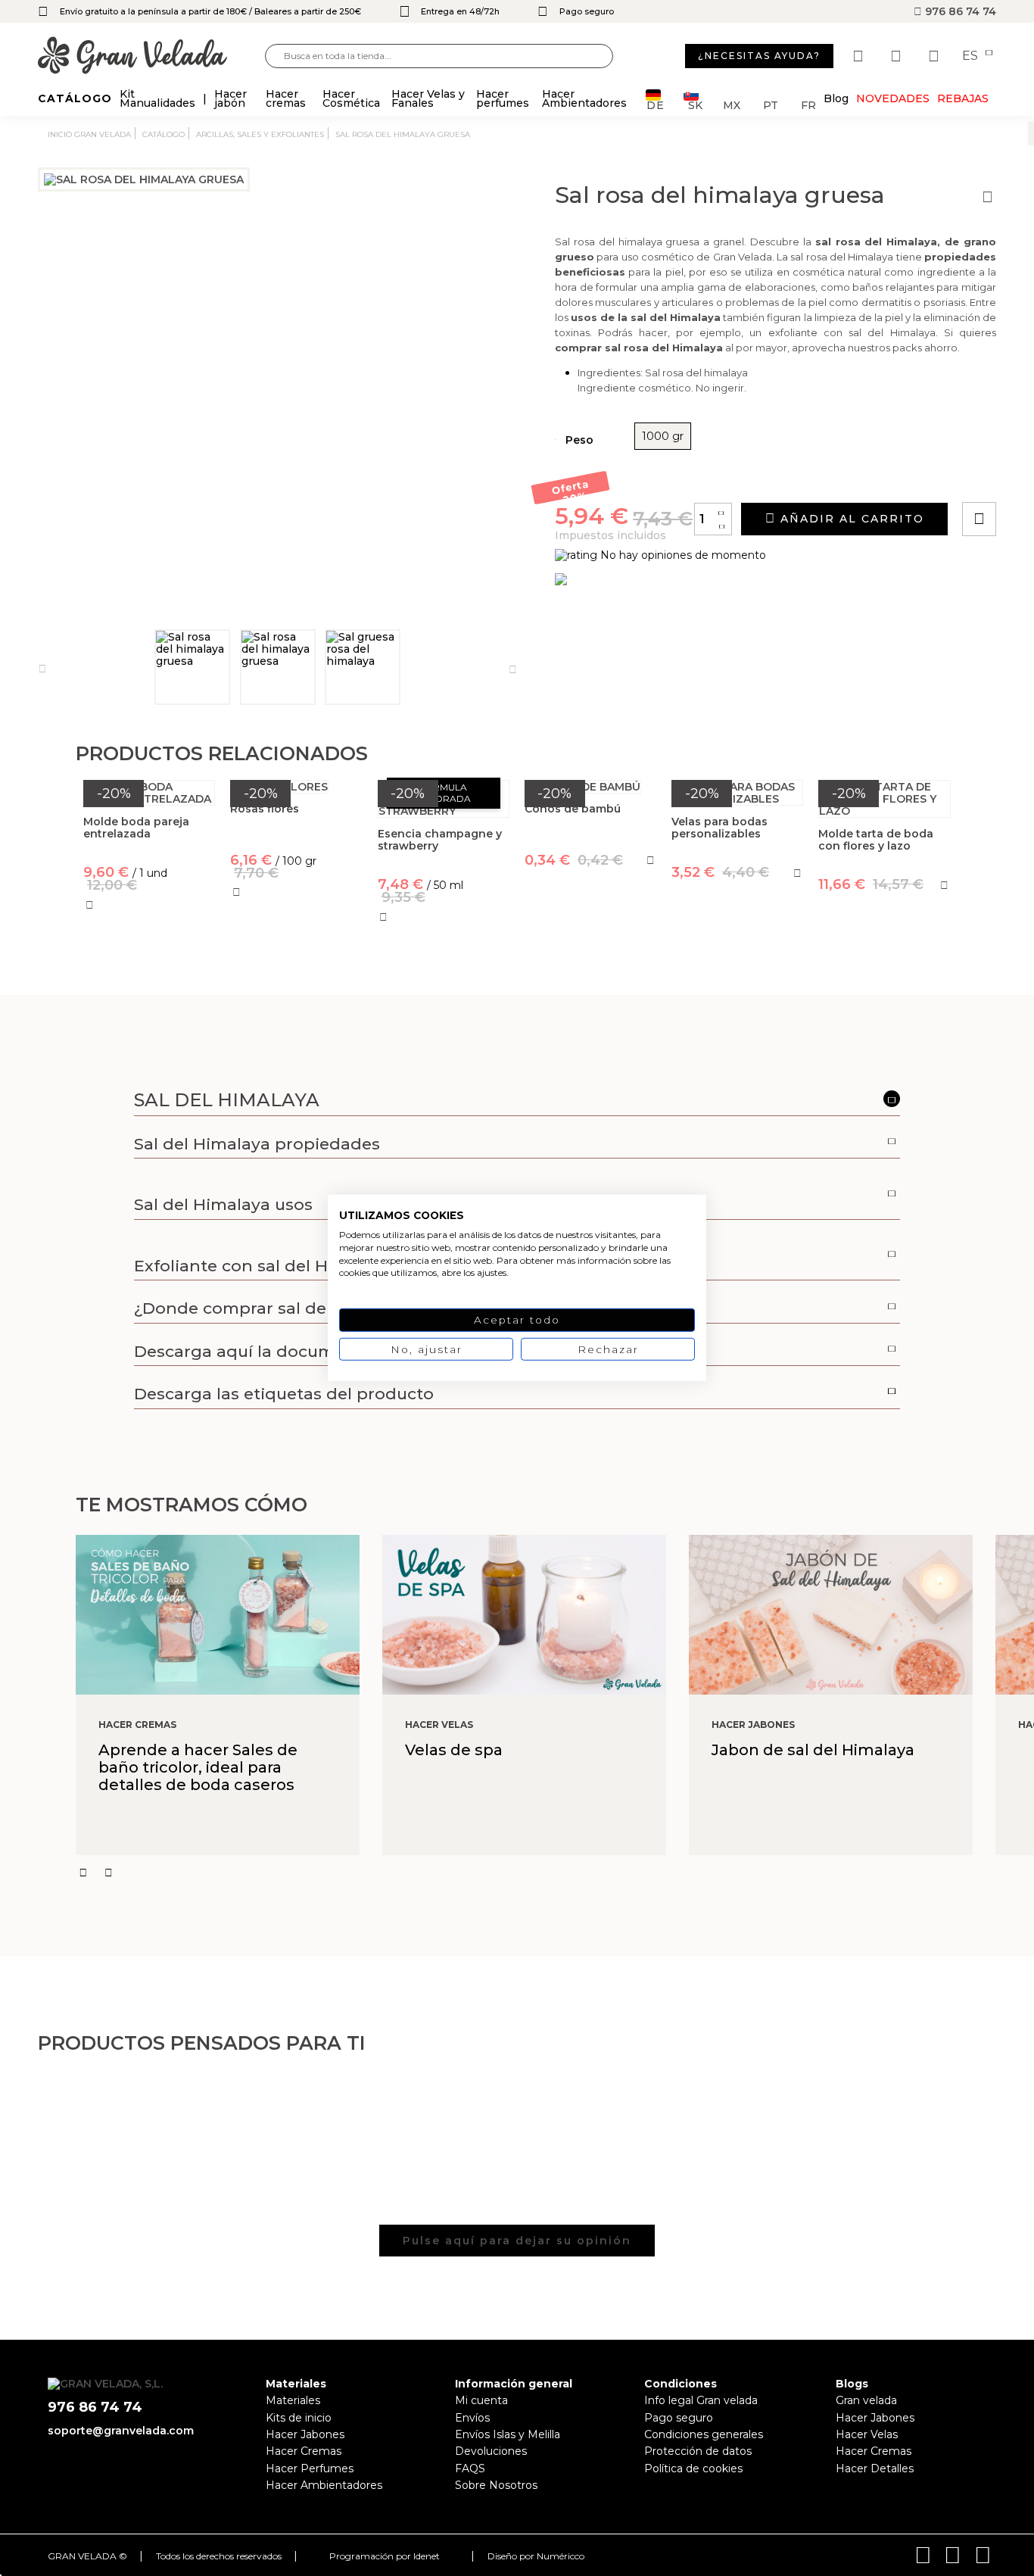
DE (656, 104)
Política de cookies (693, 2468)
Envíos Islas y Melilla (508, 2434)
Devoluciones (491, 2451)
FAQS (470, 2468)
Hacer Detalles (875, 2468)
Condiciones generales (704, 2434)
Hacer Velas (867, 2434)
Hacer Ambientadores (324, 2485)
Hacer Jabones (305, 2434)
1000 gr (663, 436)
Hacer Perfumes (310, 2468)
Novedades (893, 98)
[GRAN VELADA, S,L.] (151, 56)
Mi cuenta (481, 2400)
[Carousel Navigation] (555, 1873)
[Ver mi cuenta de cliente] (898, 56)
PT (771, 104)
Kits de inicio (299, 2418)
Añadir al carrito (850, 519)
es (972, 56)
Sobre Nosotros (496, 2485)
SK (695, 104)
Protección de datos (698, 2451)
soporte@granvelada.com (121, 2431)
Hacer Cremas (304, 2451)
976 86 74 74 (959, 11)
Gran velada (866, 2400)
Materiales (293, 2400)
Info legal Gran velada (701, 2400)
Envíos (472, 2418)
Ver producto (296, 959)
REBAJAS (963, 98)
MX (732, 104)
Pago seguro (679, 2418)
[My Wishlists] (860, 56)
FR (808, 104)
